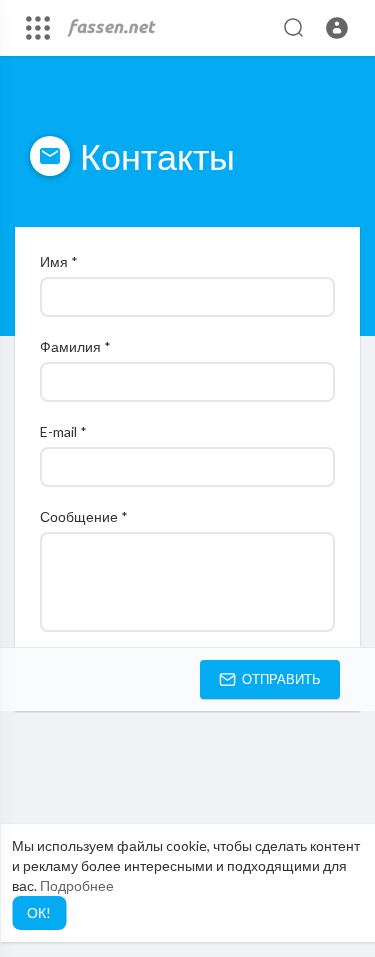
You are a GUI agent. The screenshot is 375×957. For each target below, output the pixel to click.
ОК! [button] (39, 912)
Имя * (59, 261)
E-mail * (63, 431)
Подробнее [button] (77, 885)
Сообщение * (84, 516)
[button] (337, 28)
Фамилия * (75, 346)
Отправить (280, 679)
